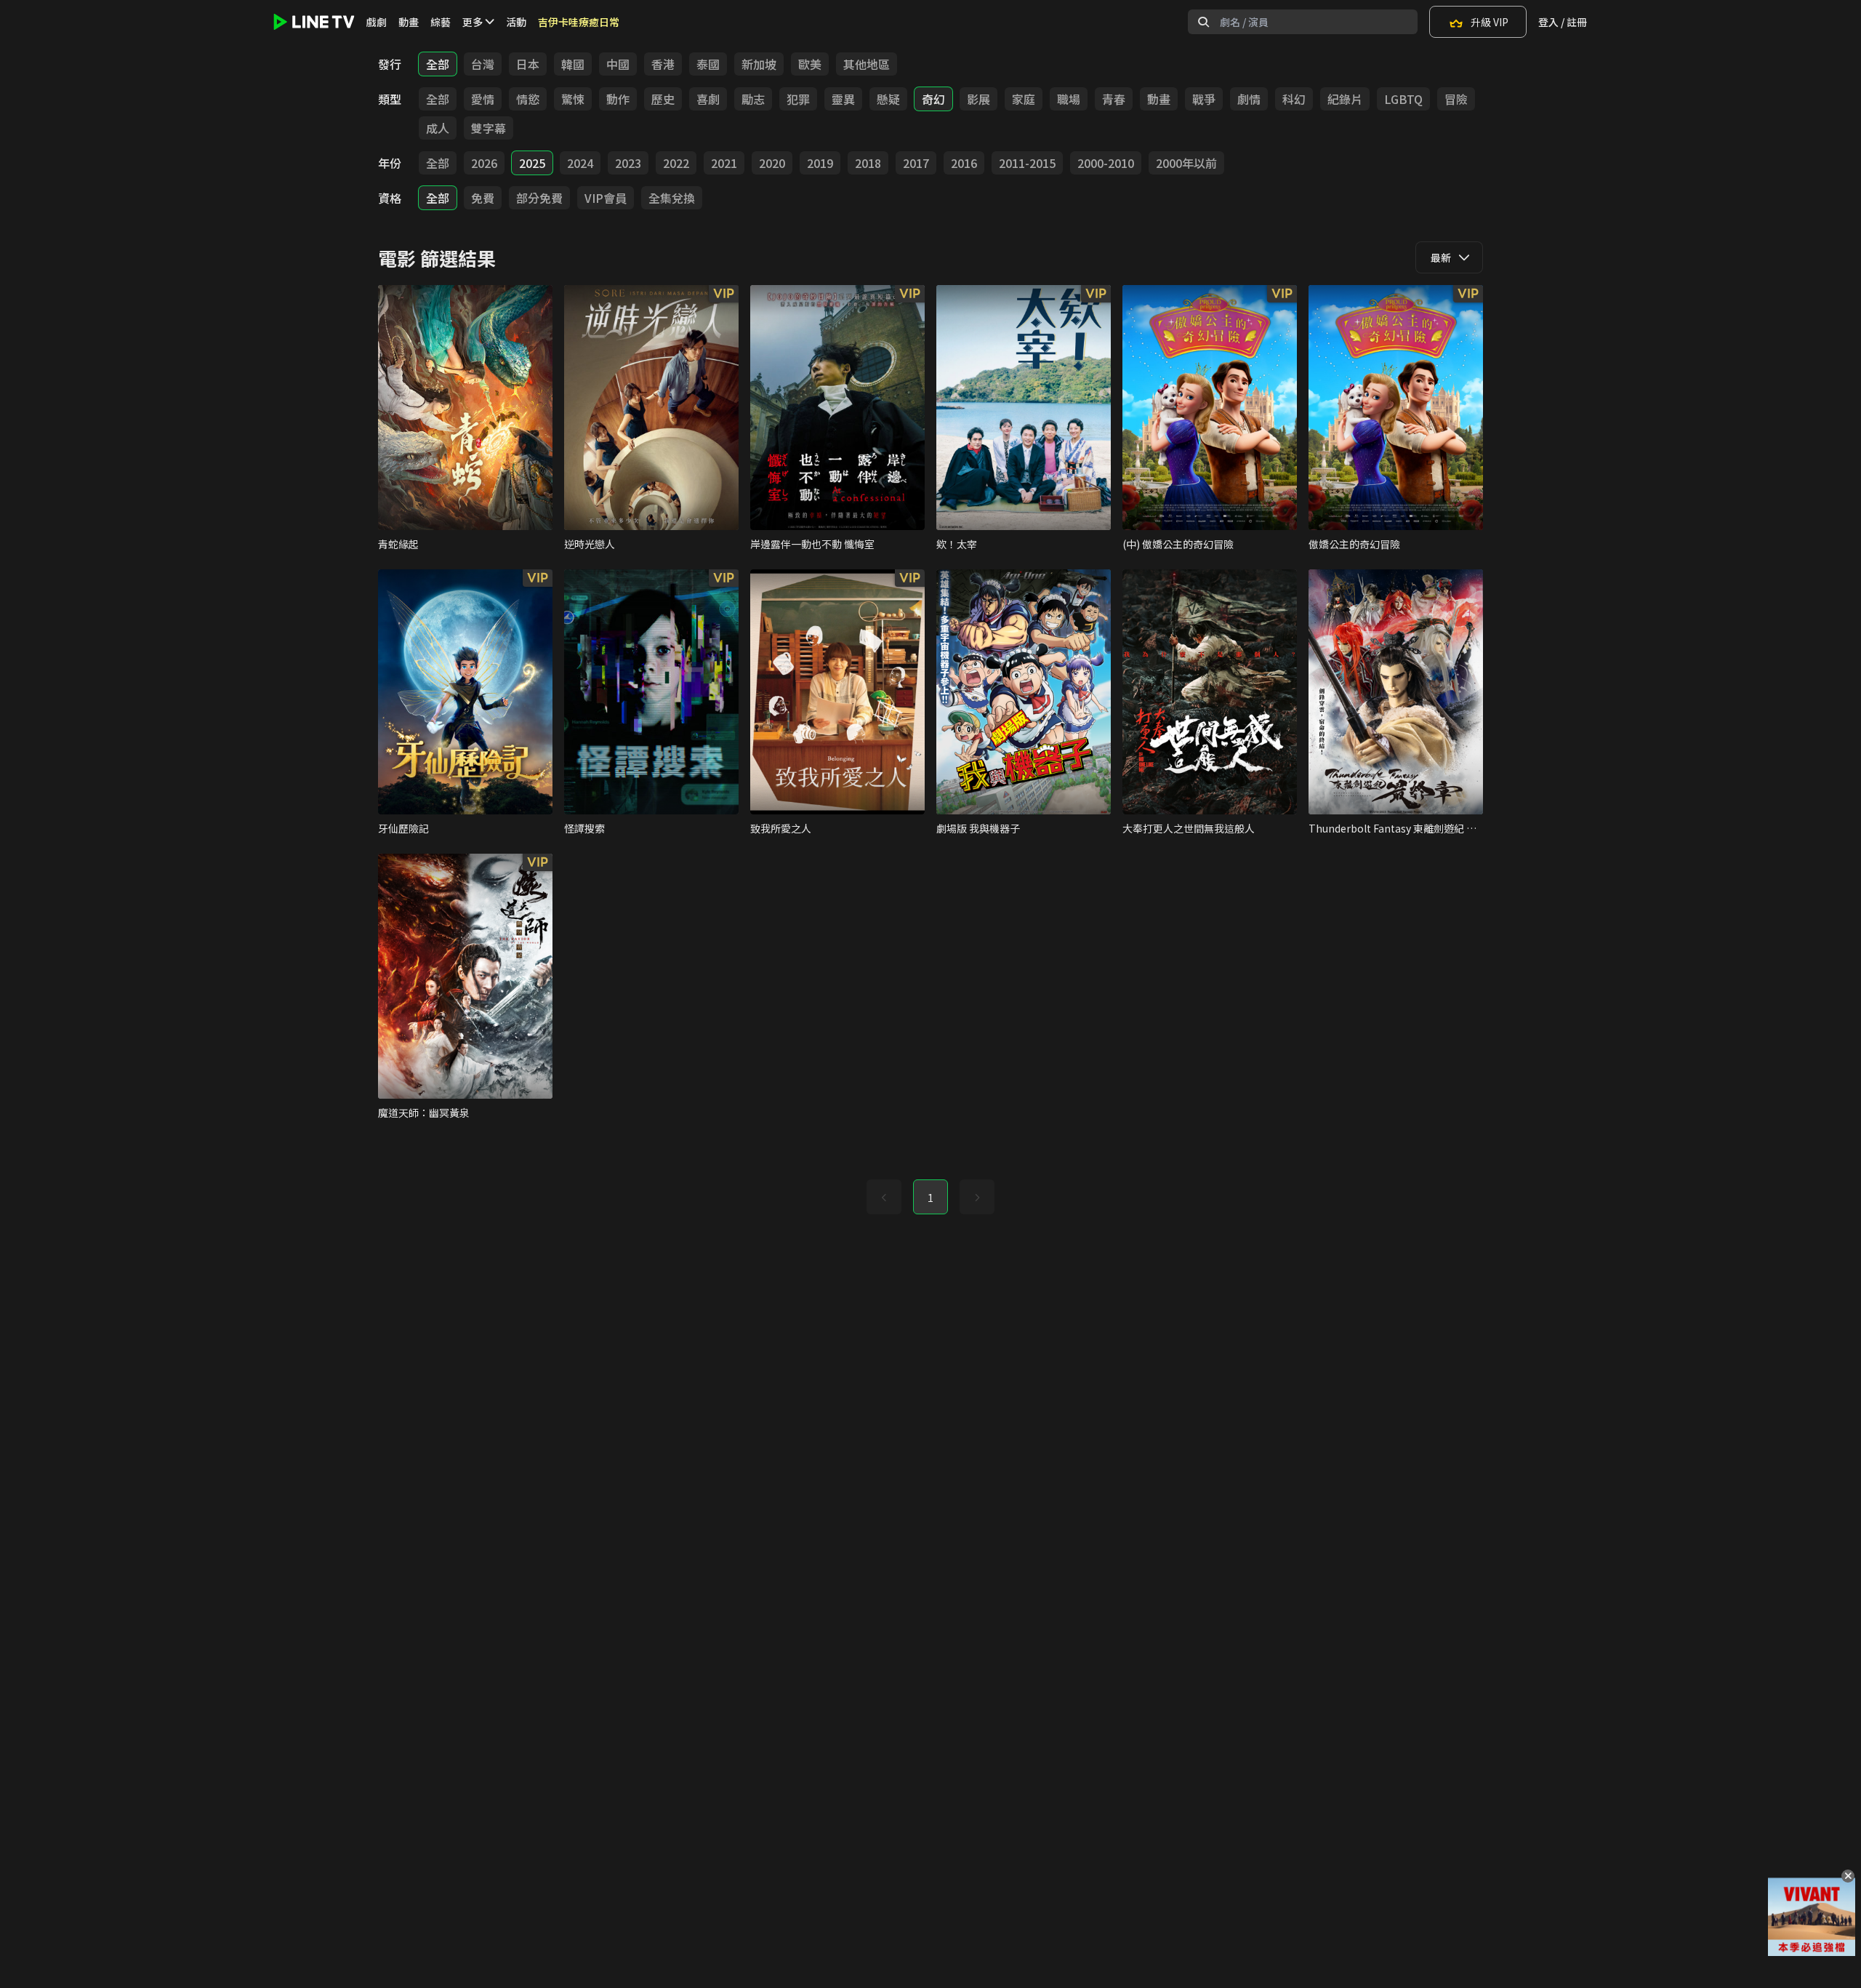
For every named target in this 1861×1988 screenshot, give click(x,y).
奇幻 (933, 99)
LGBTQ (1403, 99)
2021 (724, 163)
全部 (438, 64)
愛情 (483, 99)
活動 (516, 22)
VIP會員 (606, 198)
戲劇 (377, 22)
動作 (618, 99)
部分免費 (539, 198)
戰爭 (1204, 99)
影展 (978, 99)
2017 (916, 163)
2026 (484, 163)
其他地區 (867, 64)
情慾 (528, 99)
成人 (438, 128)
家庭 (1024, 99)
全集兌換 (672, 198)
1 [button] (930, 1198)
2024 (580, 163)
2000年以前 (1186, 163)
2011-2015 (1027, 163)
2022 (676, 163)
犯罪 (798, 99)
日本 (528, 64)
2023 (628, 163)
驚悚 (573, 99)
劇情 (1249, 99)
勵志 (753, 99)
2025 (532, 163)
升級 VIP (1490, 22)
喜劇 (708, 99)
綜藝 (441, 22)
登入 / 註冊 (1563, 22)
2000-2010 (1106, 163)
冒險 (1456, 99)
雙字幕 (489, 128)
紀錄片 (1345, 99)
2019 (820, 163)
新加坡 (759, 64)
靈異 (843, 99)
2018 (868, 163)
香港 (663, 64)
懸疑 (888, 99)
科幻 (1294, 99)
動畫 (409, 22)
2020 (772, 163)
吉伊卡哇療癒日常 (579, 22)
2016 (964, 163)
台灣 (483, 64)
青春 (1114, 99)
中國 (618, 64)
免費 (483, 198)
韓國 (573, 64)
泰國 (708, 64)
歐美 (810, 64)
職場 (1069, 99)
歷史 (663, 99)
